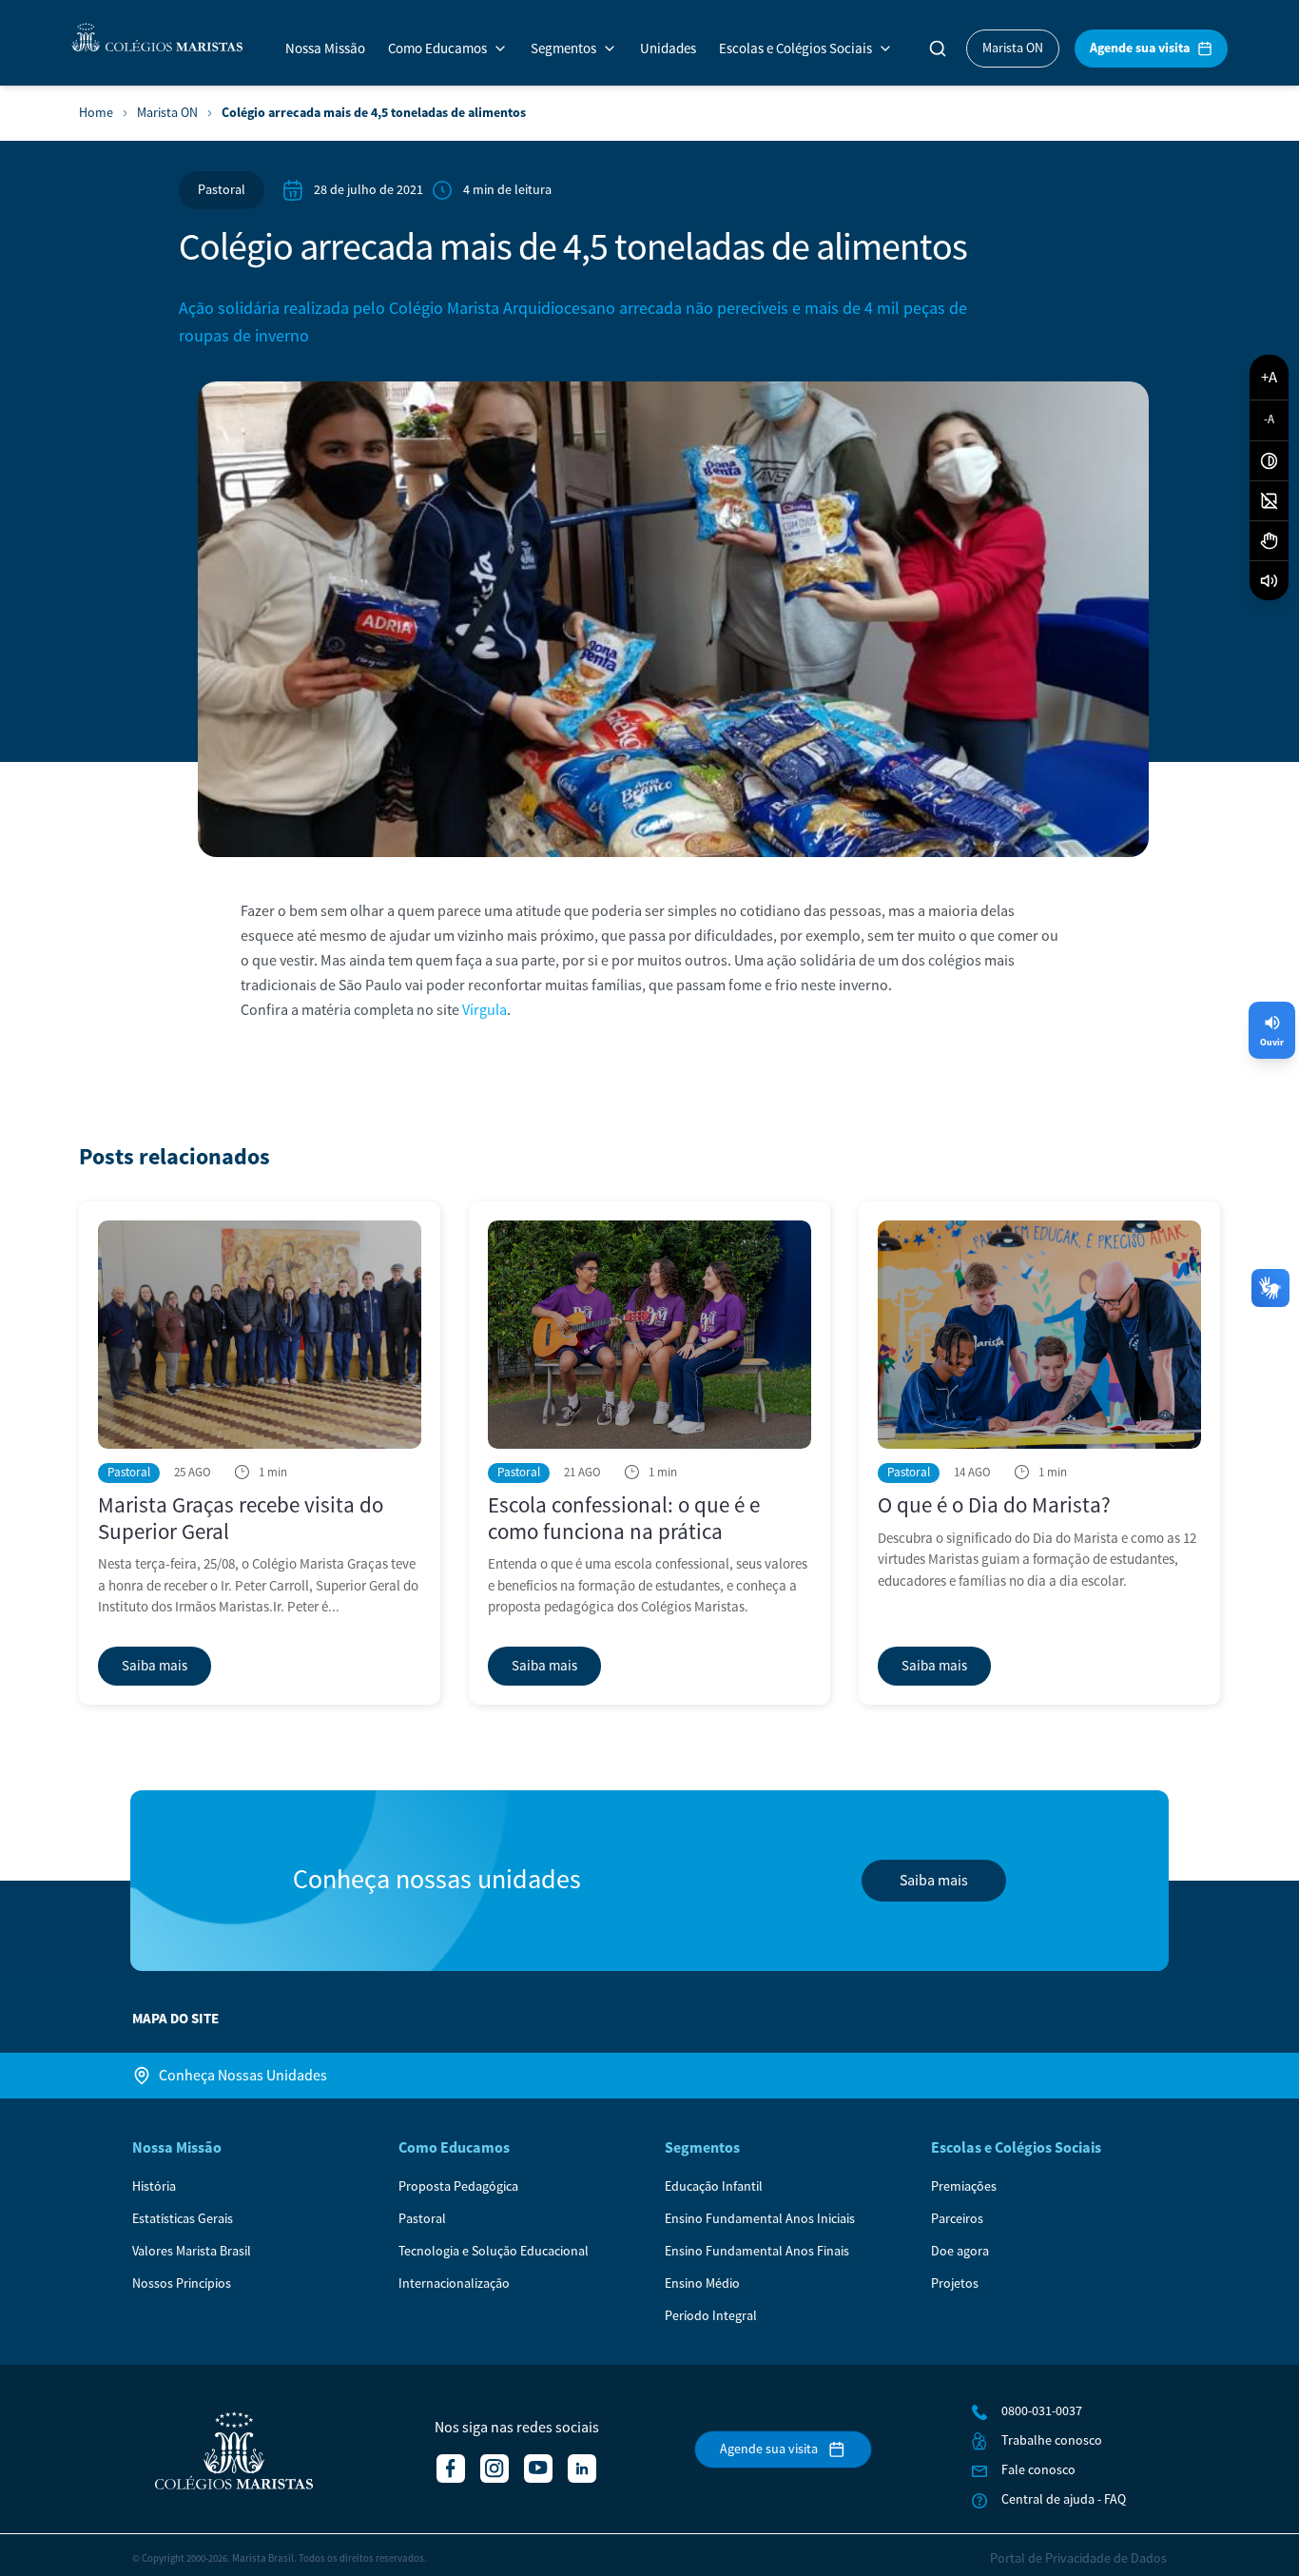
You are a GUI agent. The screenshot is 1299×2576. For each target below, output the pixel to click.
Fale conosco (1038, 2470)
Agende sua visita (1140, 48)
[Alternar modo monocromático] (1269, 501)
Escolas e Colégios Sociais (795, 49)
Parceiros (957, 2219)
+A (1269, 377)
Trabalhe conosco (1052, 2441)
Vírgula (485, 1010)
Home (96, 114)
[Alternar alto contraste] (1269, 461)
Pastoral (222, 190)
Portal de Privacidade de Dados (1078, 2559)
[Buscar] (938, 49)
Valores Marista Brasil (192, 2252)
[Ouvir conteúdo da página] (1269, 581)
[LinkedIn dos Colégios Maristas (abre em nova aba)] (582, 2469)
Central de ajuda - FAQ (1064, 2500)
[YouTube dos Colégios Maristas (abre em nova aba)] (538, 2469)
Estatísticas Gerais (183, 2219)
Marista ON (1013, 49)
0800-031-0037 (1042, 2411)
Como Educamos (437, 49)
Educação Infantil (714, 2187)
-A (1269, 420)
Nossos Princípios (182, 2284)
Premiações (964, 2187)
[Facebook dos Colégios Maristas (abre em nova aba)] (451, 2469)
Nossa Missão (325, 49)
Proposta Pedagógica (458, 2187)
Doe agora (960, 2252)
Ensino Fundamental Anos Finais (757, 2252)
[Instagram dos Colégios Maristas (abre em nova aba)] (494, 2469)
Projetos (955, 2284)
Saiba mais (934, 1881)
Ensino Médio (702, 2284)
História (154, 2187)
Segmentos (563, 49)
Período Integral (711, 2316)
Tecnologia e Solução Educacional (494, 2252)
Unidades (668, 49)
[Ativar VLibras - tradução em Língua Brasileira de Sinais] (1269, 541)
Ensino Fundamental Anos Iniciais (760, 2219)
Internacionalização (454, 2284)
